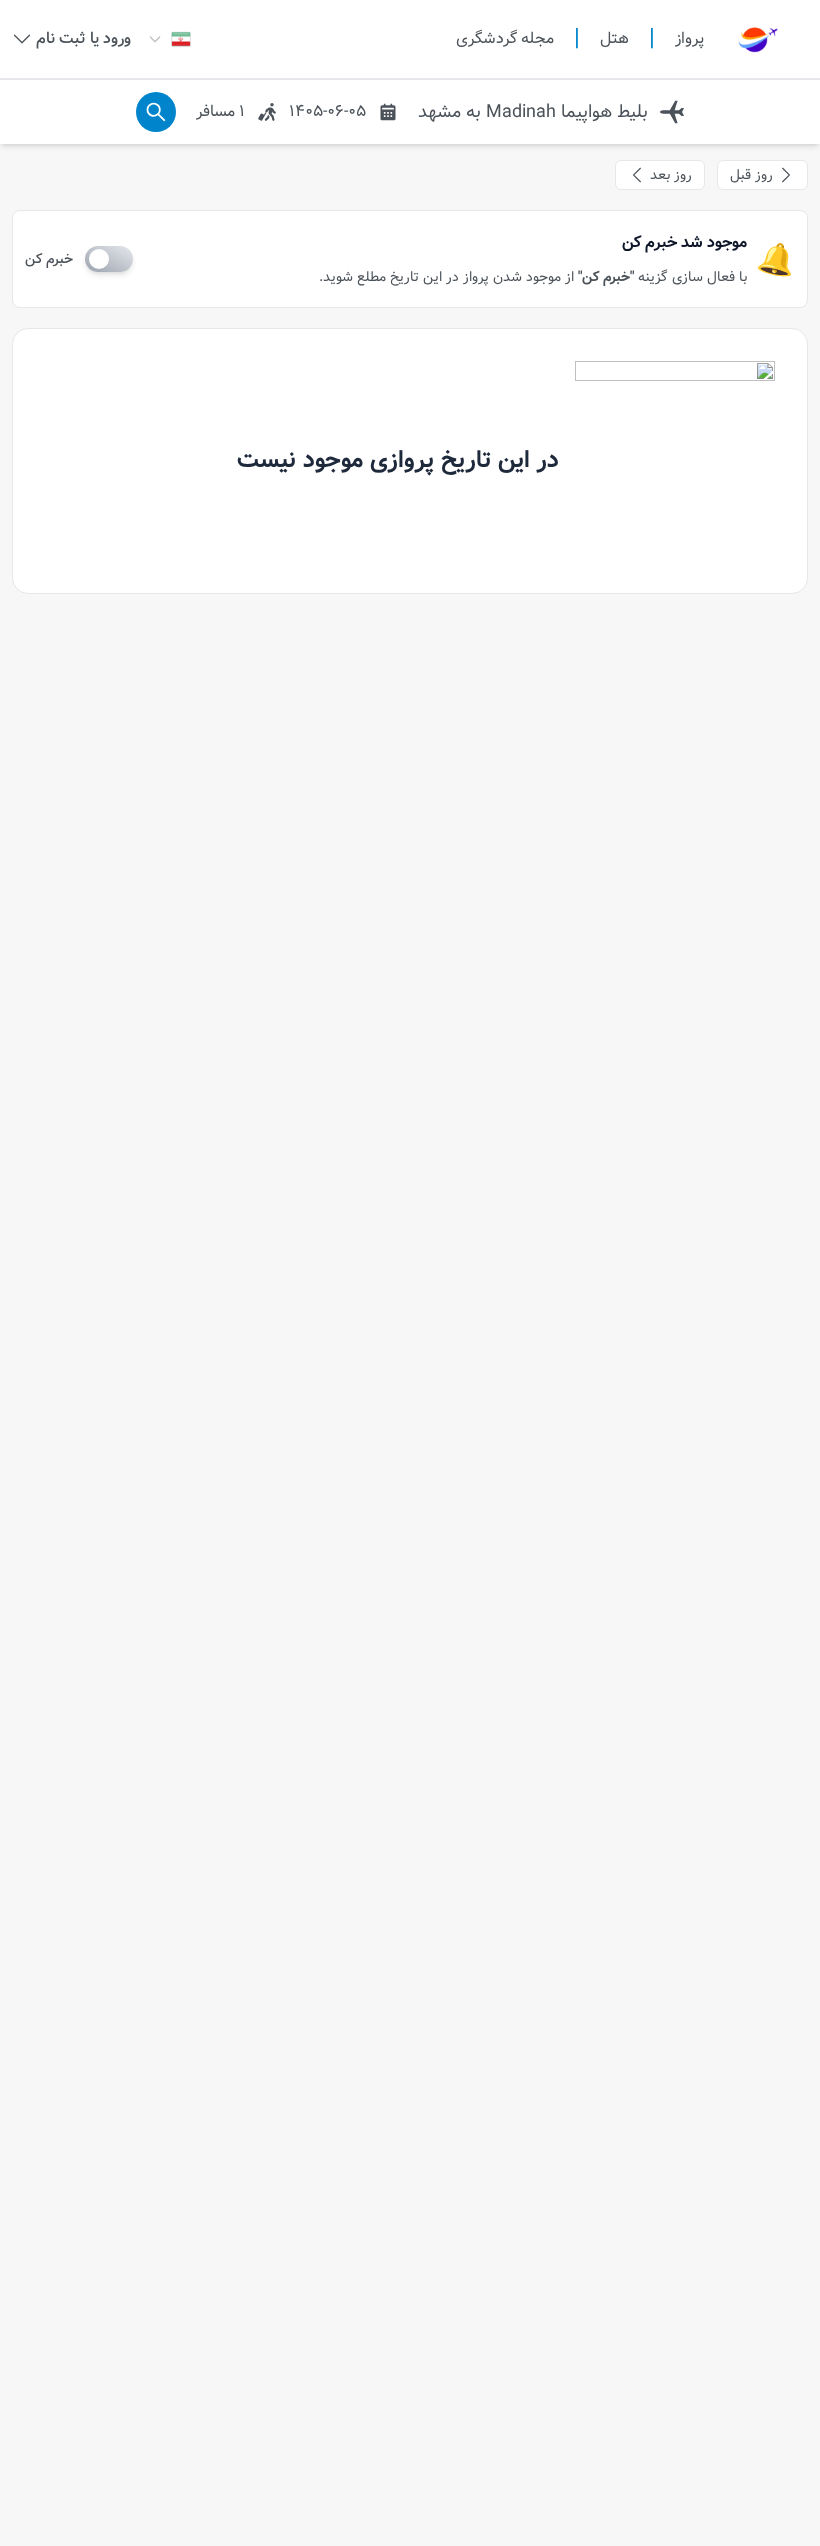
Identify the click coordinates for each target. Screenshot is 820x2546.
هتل (614, 39)
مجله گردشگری (505, 39)
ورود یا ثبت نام (83, 39)
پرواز (689, 38)
